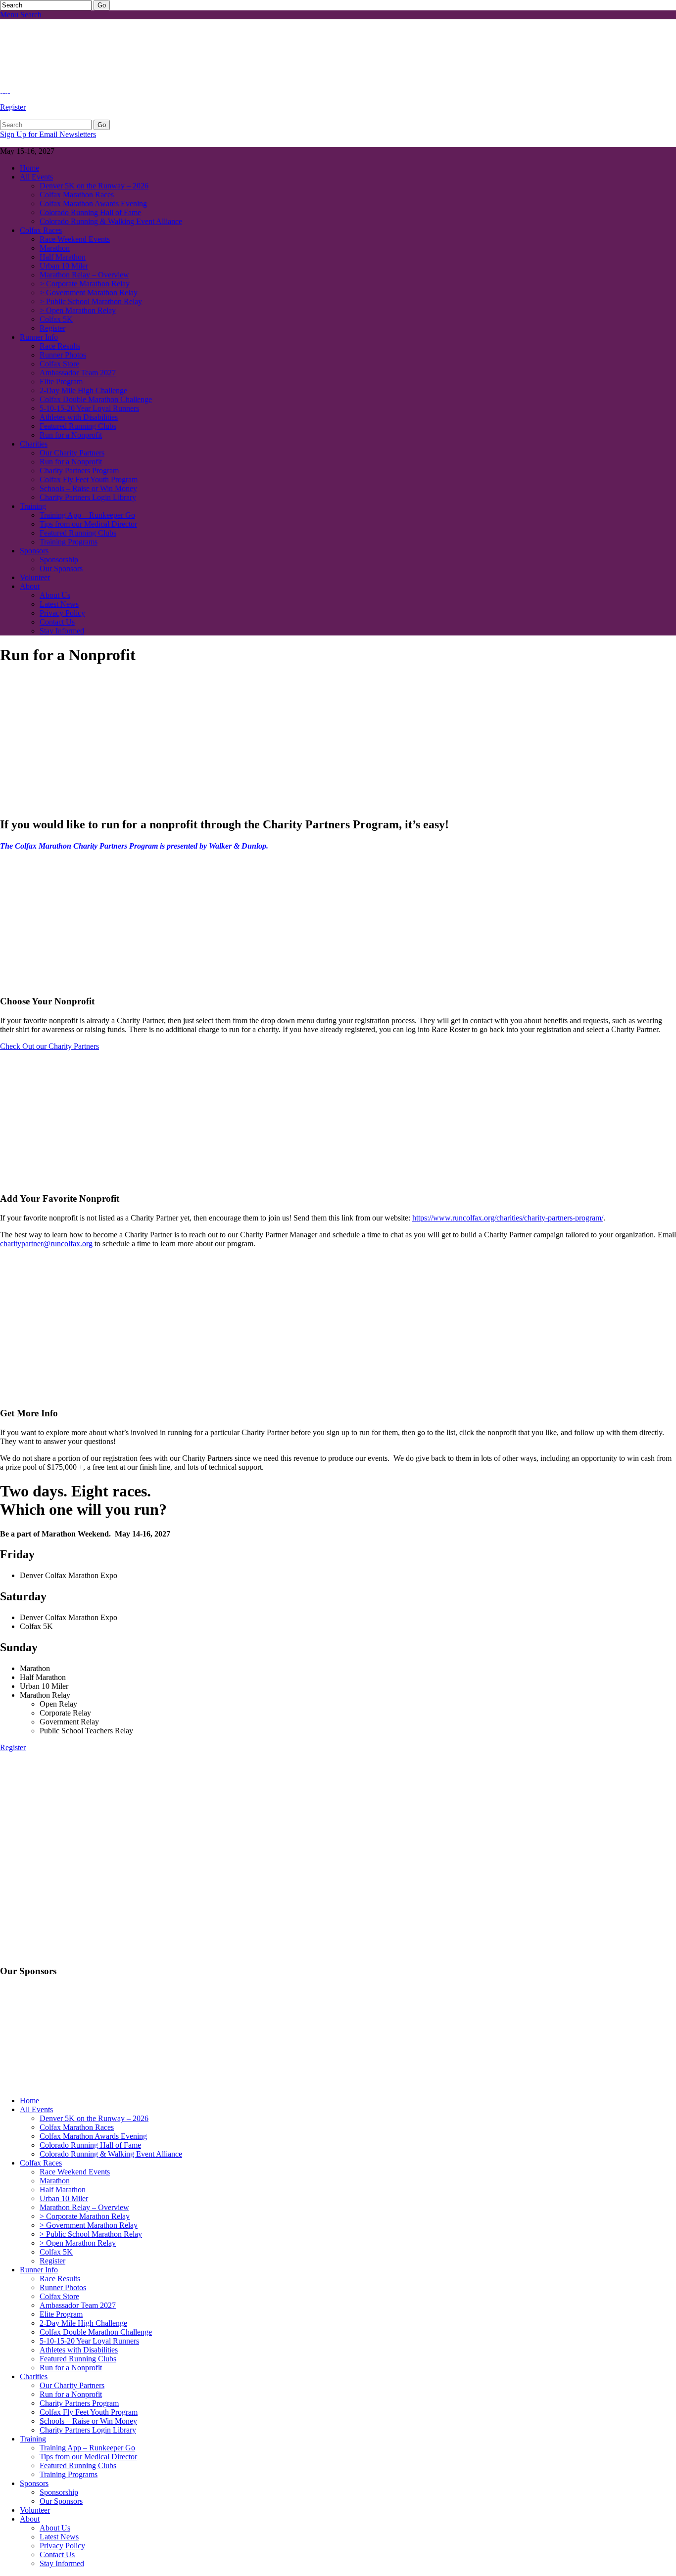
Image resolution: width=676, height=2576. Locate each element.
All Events (36, 177)
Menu (9, 15)
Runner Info (39, 337)
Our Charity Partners (72, 453)
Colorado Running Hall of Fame (90, 212)
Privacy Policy (62, 613)
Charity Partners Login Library (88, 497)
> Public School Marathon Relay (91, 301)
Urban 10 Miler (64, 266)
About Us (55, 595)
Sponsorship (59, 560)
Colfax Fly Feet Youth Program (89, 479)
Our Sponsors (61, 568)
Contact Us (57, 622)
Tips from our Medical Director (88, 524)
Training (33, 506)
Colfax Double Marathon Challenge (96, 399)
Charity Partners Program (79, 471)
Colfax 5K (56, 319)
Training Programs (69, 542)
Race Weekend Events (75, 239)
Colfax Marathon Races (77, 195)
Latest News (59, 604)
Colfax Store (59, 364)
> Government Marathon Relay (89, 293)
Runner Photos (63, 355)
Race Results (60, 346)
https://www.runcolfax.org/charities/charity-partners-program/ (508, 1218)
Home (29, 168)
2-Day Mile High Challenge (83, 390)
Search (31, 15)
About (30, 586)
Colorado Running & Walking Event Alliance (111, 221)
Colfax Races (41, 230)
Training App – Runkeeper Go (87, 515)
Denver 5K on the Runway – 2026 (94, 186)
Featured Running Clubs (78, 426)
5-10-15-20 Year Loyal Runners (89, 408)
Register (13, 107)
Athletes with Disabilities (79, 417)
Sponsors (34, 551)
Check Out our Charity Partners (49, 1046)
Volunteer (35, 577)
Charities (34, 444)
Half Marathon (63, 257)
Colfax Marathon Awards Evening (93, 203)
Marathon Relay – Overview (84, 275)
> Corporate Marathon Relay (85, 284)
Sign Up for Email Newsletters (48, 134)
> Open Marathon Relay (78, 310)
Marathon (55, 248)
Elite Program (61, 382)
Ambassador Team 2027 (78, 373)
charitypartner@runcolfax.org (46, 1243)
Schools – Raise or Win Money (88, 488)
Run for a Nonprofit (71, 435)
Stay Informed (62, 631)
